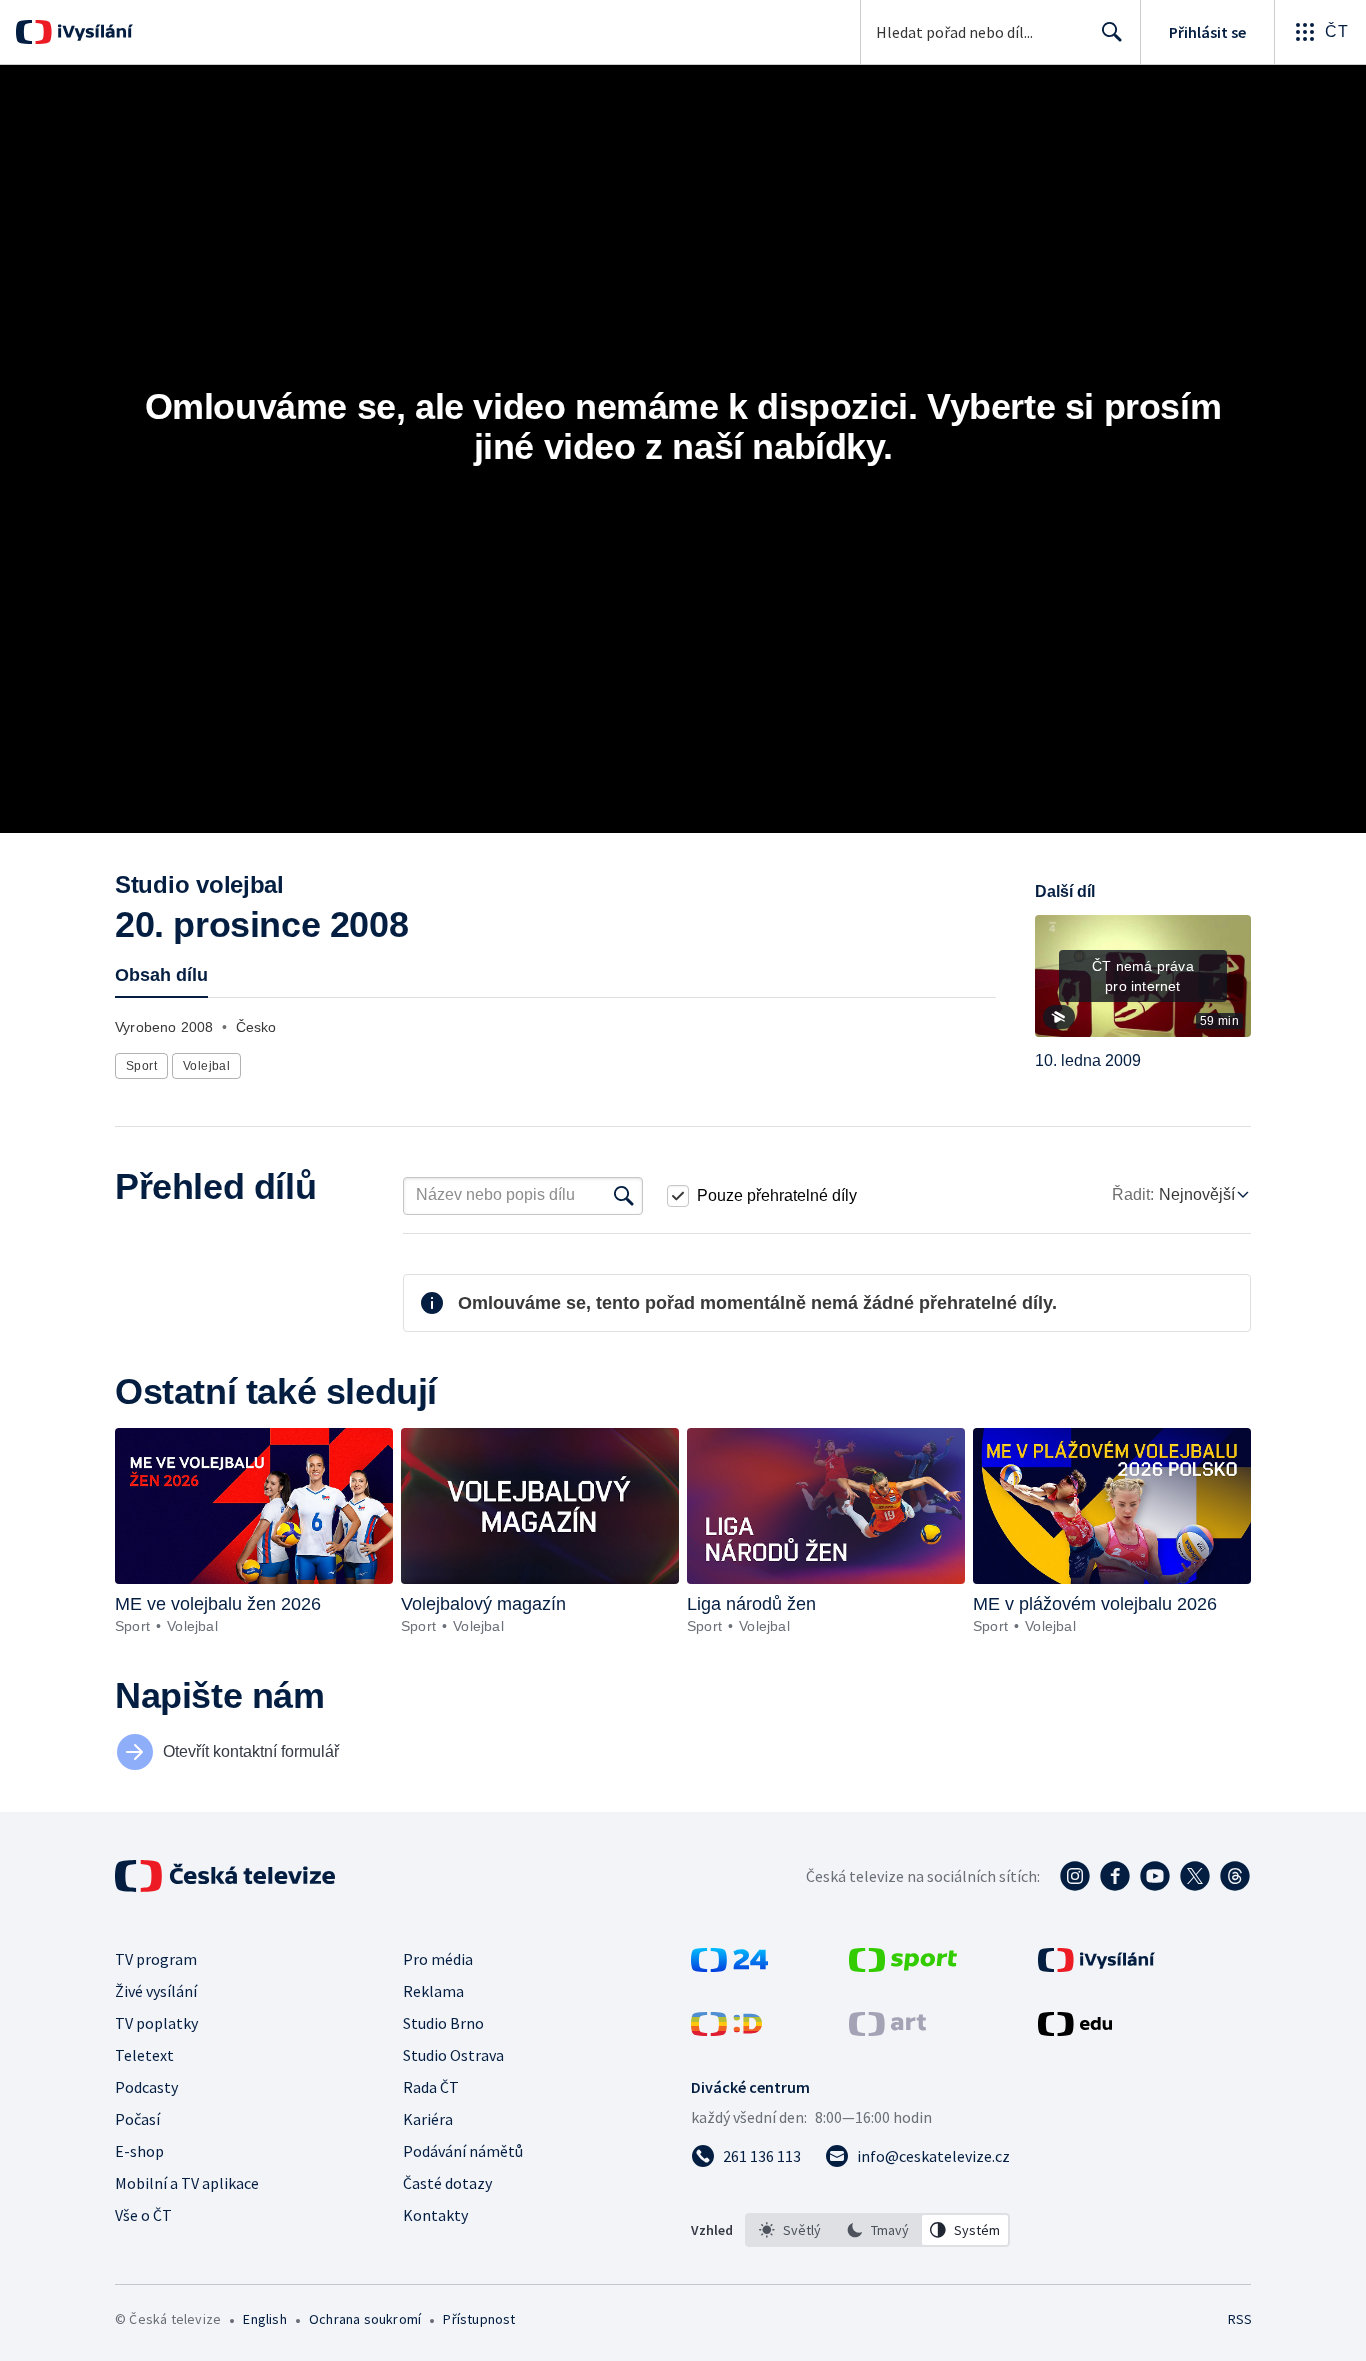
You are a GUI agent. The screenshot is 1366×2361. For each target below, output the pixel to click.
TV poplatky (156, 2023)
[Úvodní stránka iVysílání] (92, 32)
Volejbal (206, 1066)
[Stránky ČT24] (729, 1966)
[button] (1143, 983)
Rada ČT (431, 2087)
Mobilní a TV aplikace (187, 2183)
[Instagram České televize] (1075, 1876)
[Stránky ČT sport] (903, 1966)
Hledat (1112, 32)
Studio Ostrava (453, 2055)
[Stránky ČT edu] (1075, 2030)
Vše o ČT (143, 2215)
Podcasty (146, 2087)
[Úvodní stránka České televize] (227, 1876)
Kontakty (435, 2215)
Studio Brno (443, 2023)
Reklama (433, 1991)
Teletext (144, 2055)
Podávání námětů (463, 2151)
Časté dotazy (447, 2183)
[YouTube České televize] (1155, 1876)
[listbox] (877, 2230)
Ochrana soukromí (365, 2319)
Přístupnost (479, 2319)
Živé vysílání (156, 1991)
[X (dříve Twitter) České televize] (1195, 1876)
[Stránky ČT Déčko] (726, 2030)
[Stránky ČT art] (887, 2030)
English (264, 2319)
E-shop (139, 2151)
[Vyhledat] (624, 1196)
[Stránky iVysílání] (1096, 1966)
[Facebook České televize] (1115, 1876)
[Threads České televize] (1235, 1876)
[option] (790, 2230)
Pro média (438, 1959)
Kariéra (428, 2119)
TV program (156, 1959)
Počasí (137, 2119)
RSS (1240, 2319)
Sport (141, 1066)
